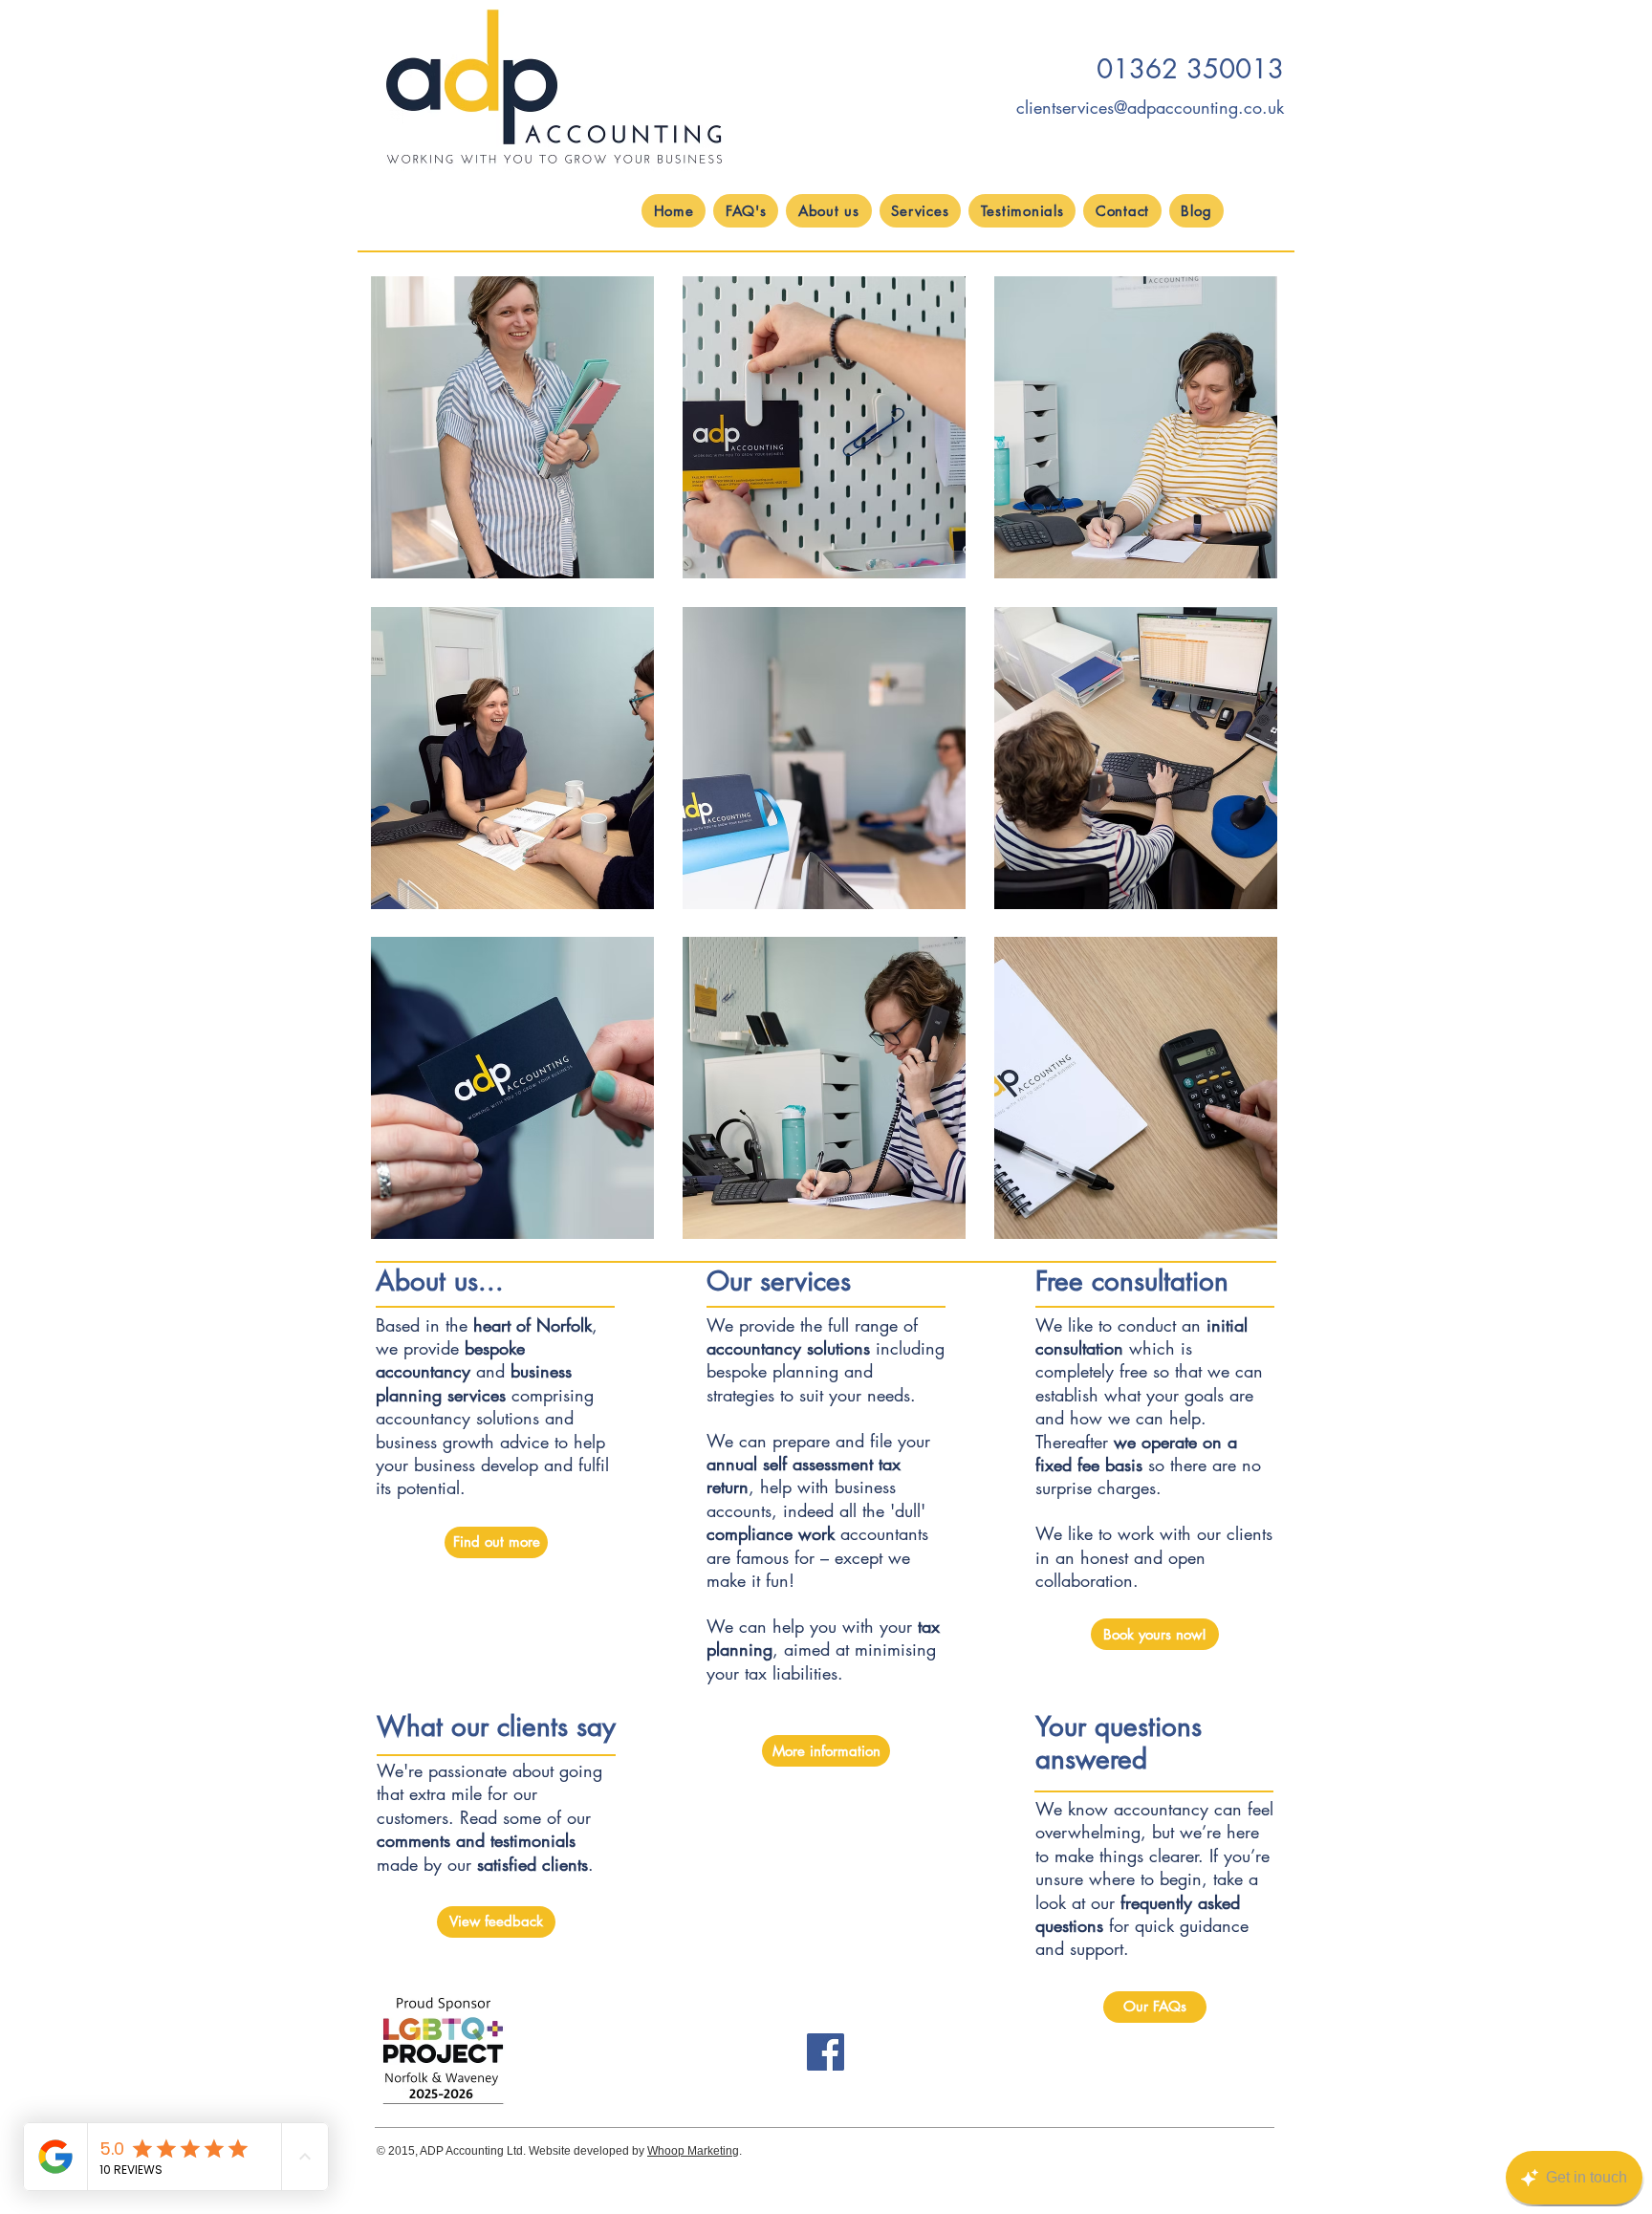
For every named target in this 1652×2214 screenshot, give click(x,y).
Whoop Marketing (693, 2151)
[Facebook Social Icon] (826, 2052)
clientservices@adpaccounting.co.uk (1150, 107)
